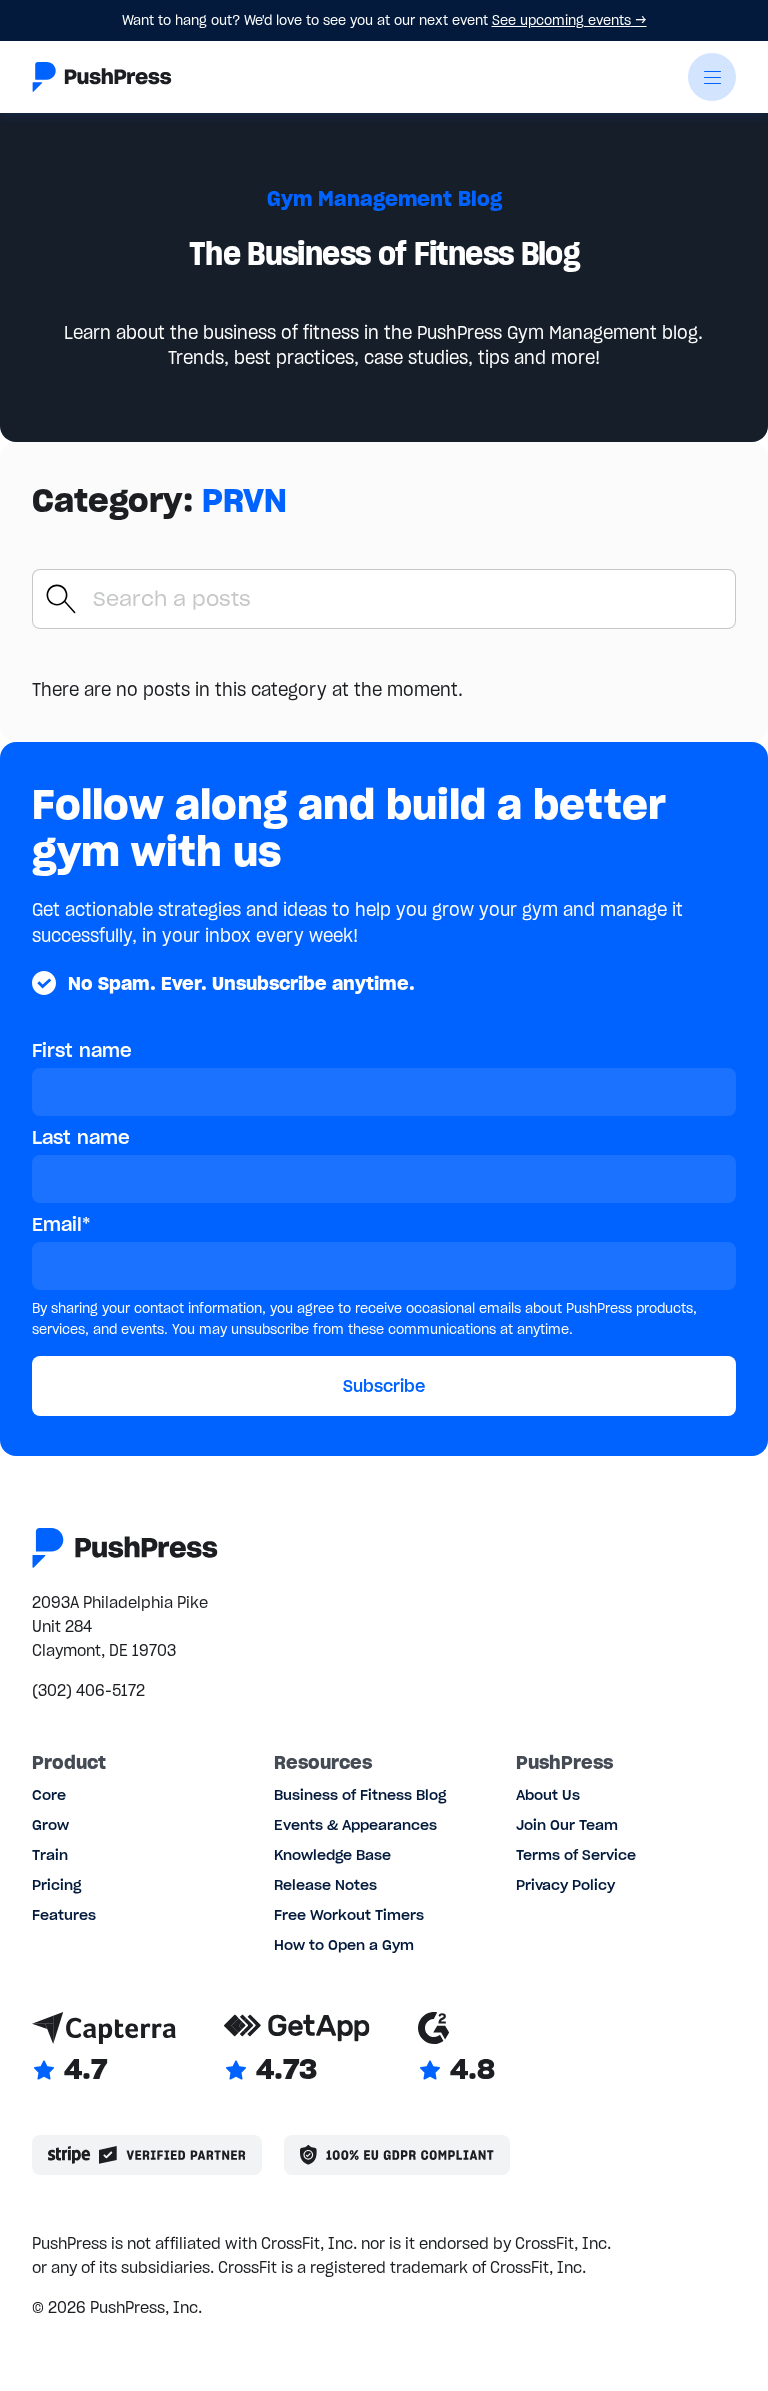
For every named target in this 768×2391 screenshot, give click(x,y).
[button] (712, 77)
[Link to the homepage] (102, 77)
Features (64, 1915)
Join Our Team (567, 1825)
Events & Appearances (355, 1825)
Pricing (56, 1885)
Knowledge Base (332, 1855)
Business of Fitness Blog (360, 1795)
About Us (548, 1795)
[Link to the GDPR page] (397, 2155)
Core (49, 1795)
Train (50, 1855)
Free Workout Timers (349, 1915)
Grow (50, 1825)
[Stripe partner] (147, 2155)
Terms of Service (576, 1855)
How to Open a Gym (344, 1945)
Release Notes (325, 1885)
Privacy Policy (565, 1885)
